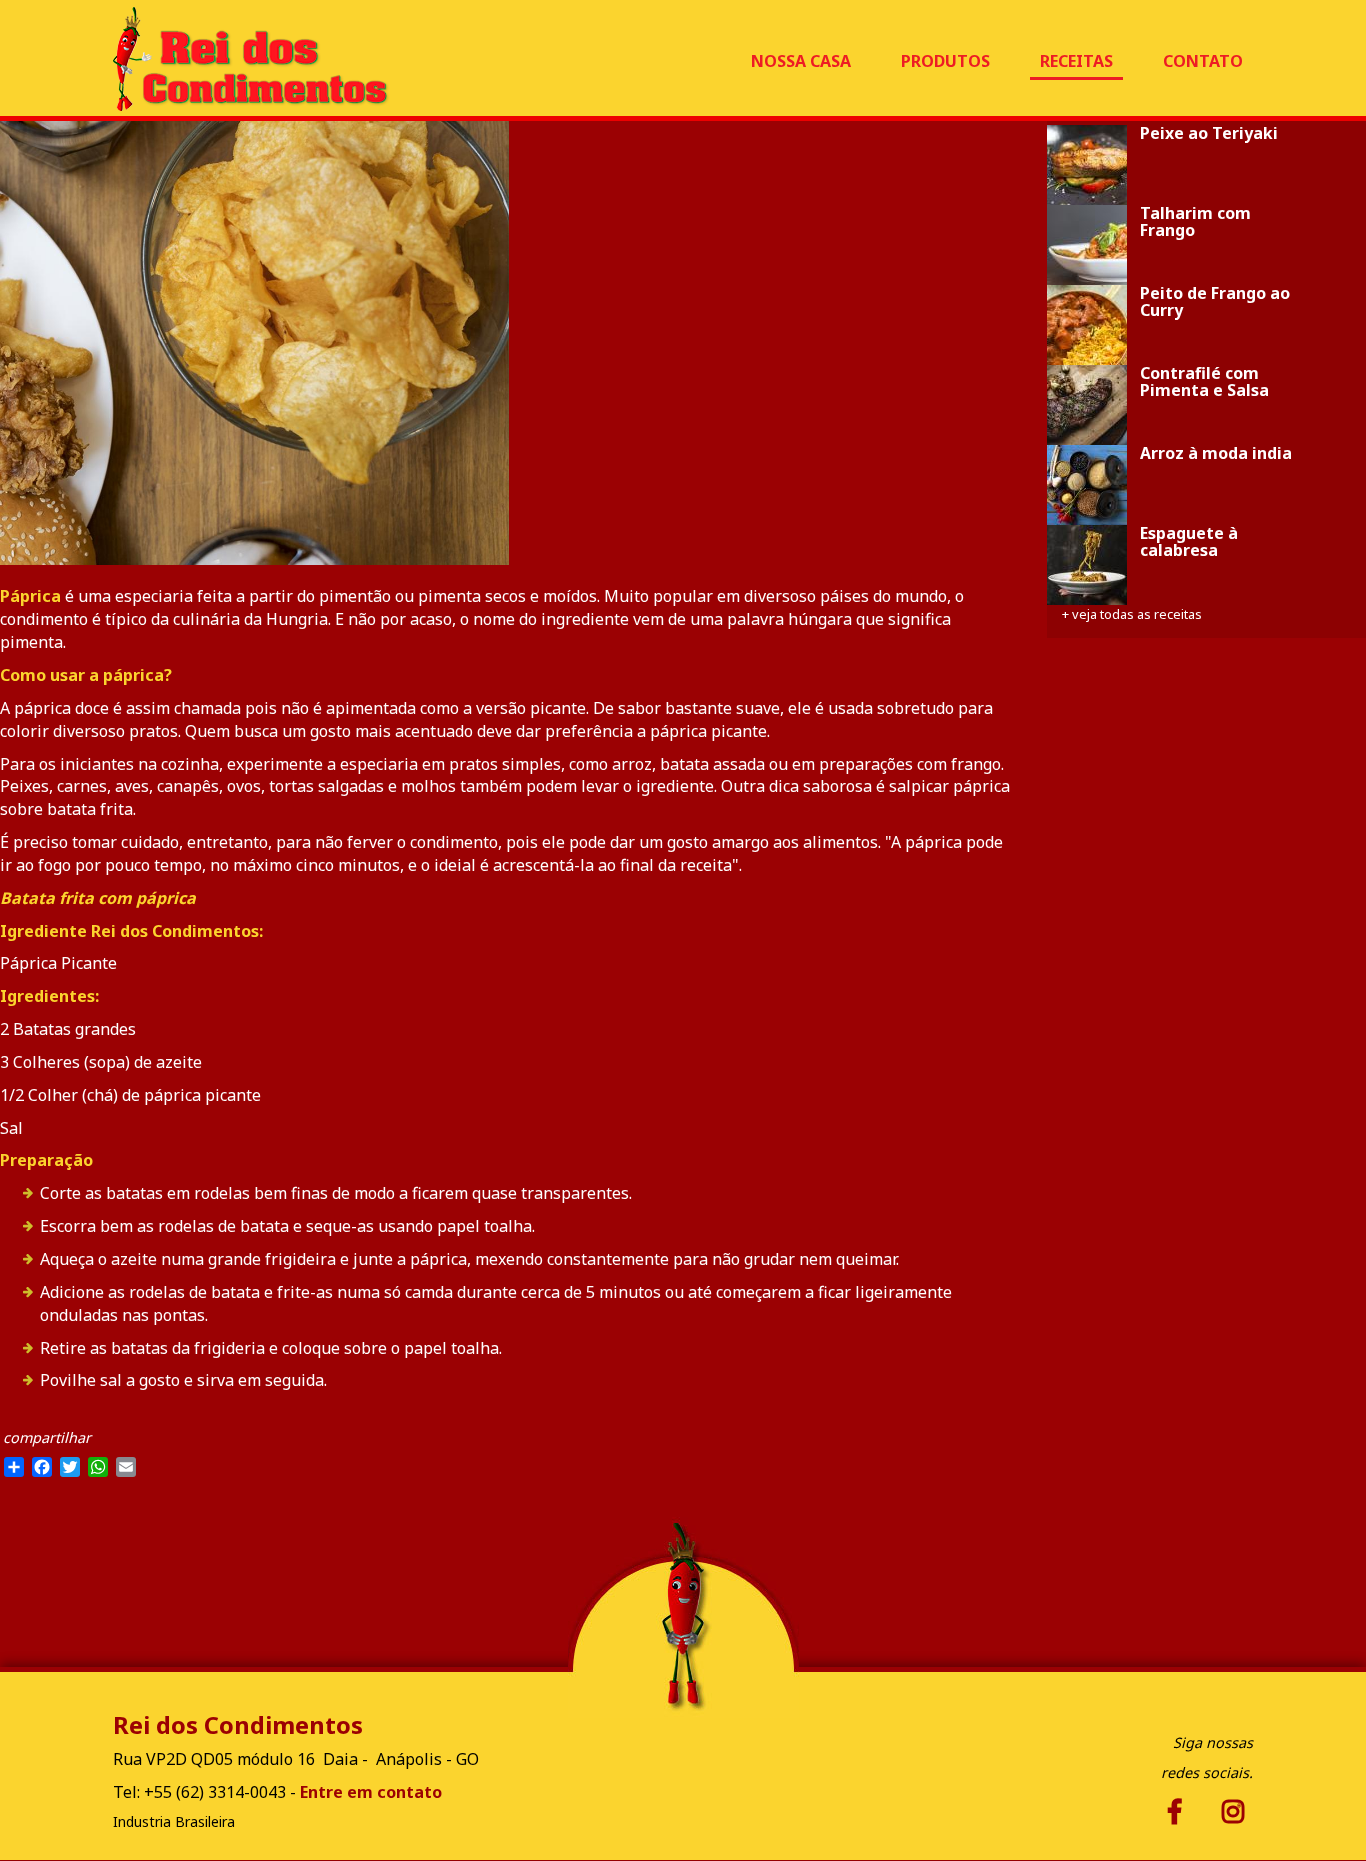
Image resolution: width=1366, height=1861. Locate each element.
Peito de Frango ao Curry (1215, 302)
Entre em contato (371, 1792)
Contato (1203, 61)
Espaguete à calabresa (1189, 542)
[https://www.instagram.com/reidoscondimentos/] (1178, 1811)
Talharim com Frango (1195, 222)
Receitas (1076, 61)
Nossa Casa (801, 61)
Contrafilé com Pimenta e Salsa (1204, 382)
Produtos (945, 61)
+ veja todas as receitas (1132, 614)
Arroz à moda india (1216, 453)
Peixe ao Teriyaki (1209, 133)
